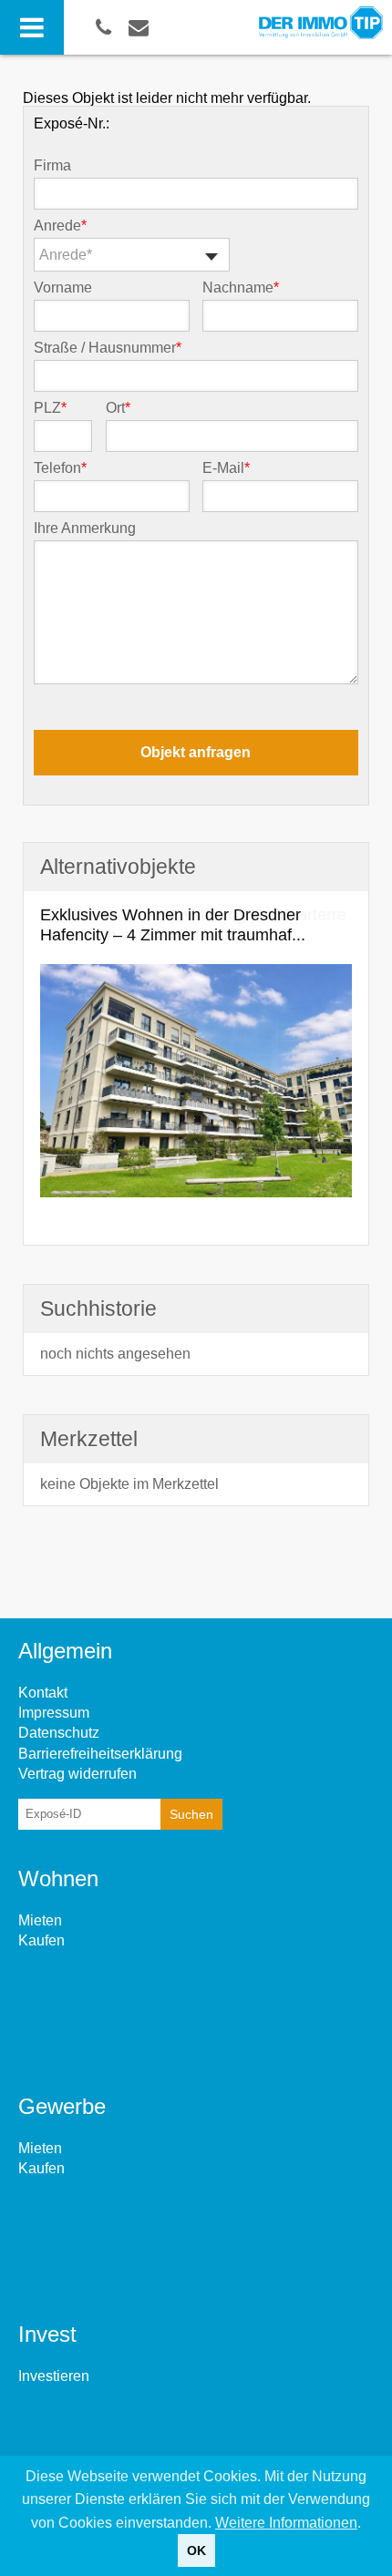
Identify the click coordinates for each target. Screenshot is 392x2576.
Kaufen (41, 1940)
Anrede (60, 226)
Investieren (54, 2376)
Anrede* (66, 255)
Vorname (63, 288)
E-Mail (226, 468)
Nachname (241, 288)
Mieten (40, 1920)
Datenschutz (59, 1733)
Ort (118, 408)
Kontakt (43, 1693)
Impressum (54, 1713)
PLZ (50, 408)
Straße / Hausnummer (108, 348)
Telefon (60, 468)
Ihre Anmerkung (85, 529)
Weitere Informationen (286, 2523)
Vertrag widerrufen (77, 1774)
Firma (52, 166)
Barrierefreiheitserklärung (100, 1754)
